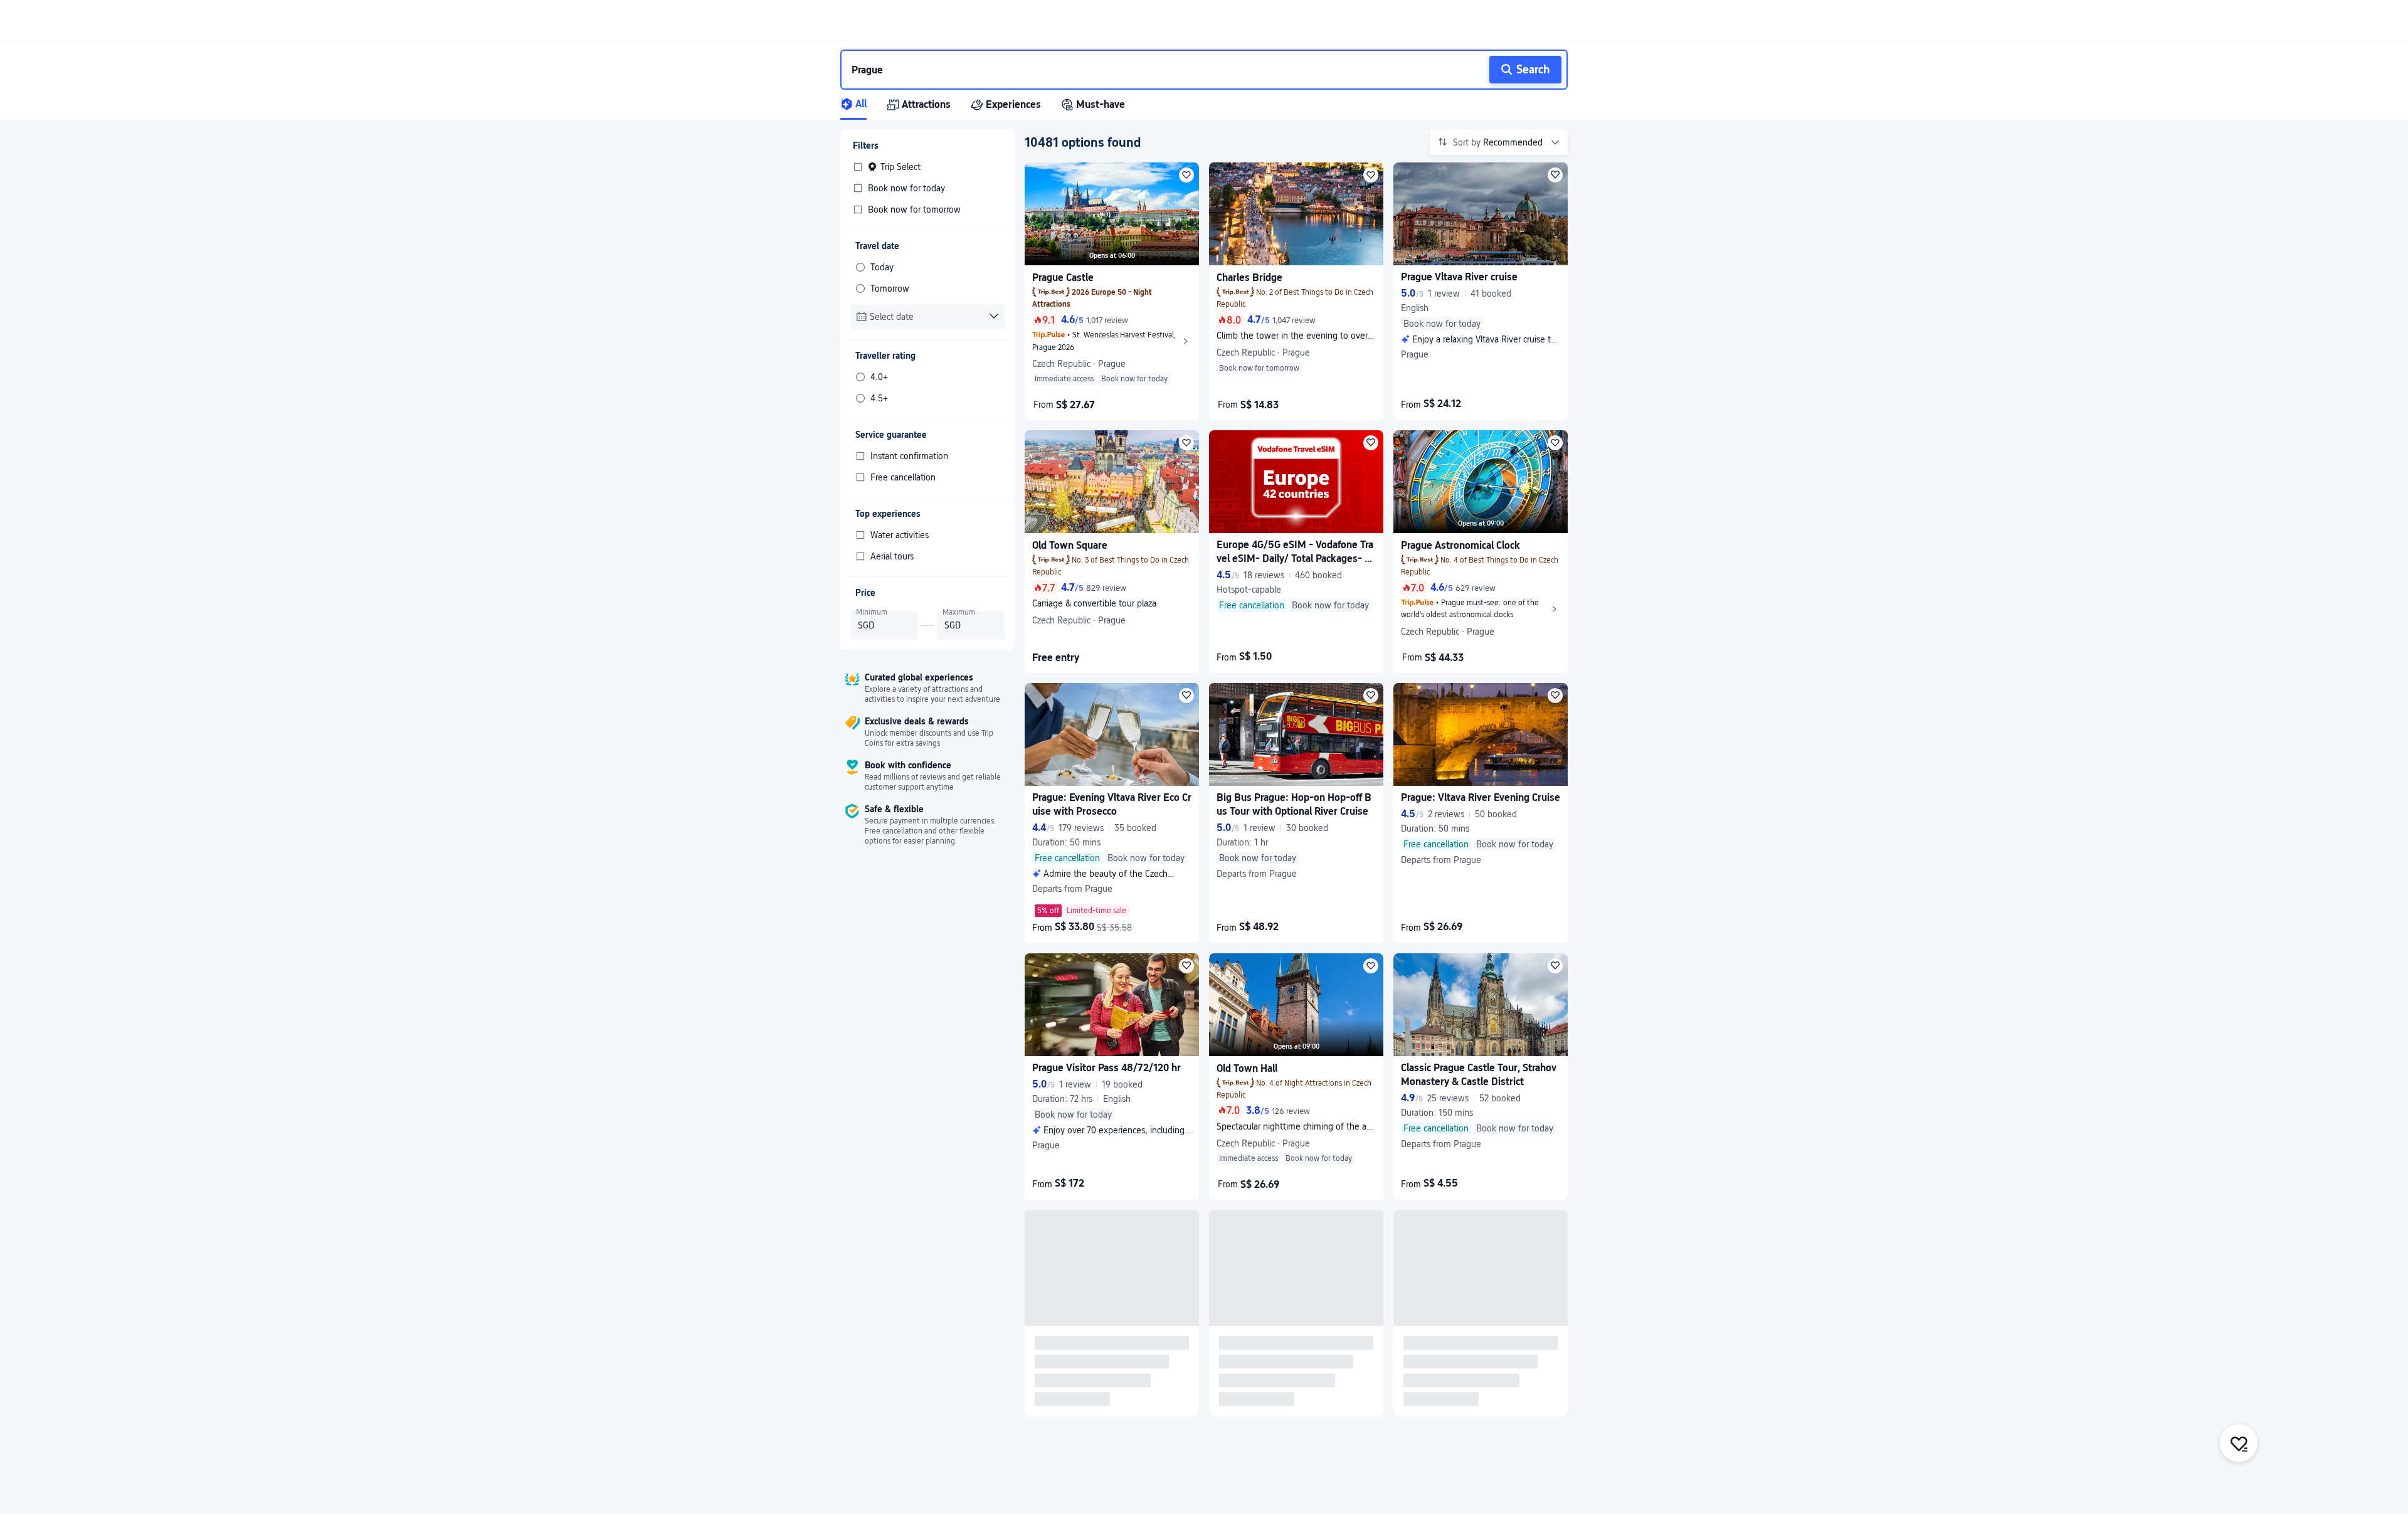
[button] (1721, 21)
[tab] (863, 105)
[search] (1160, 70)
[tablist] (1204, 105)
